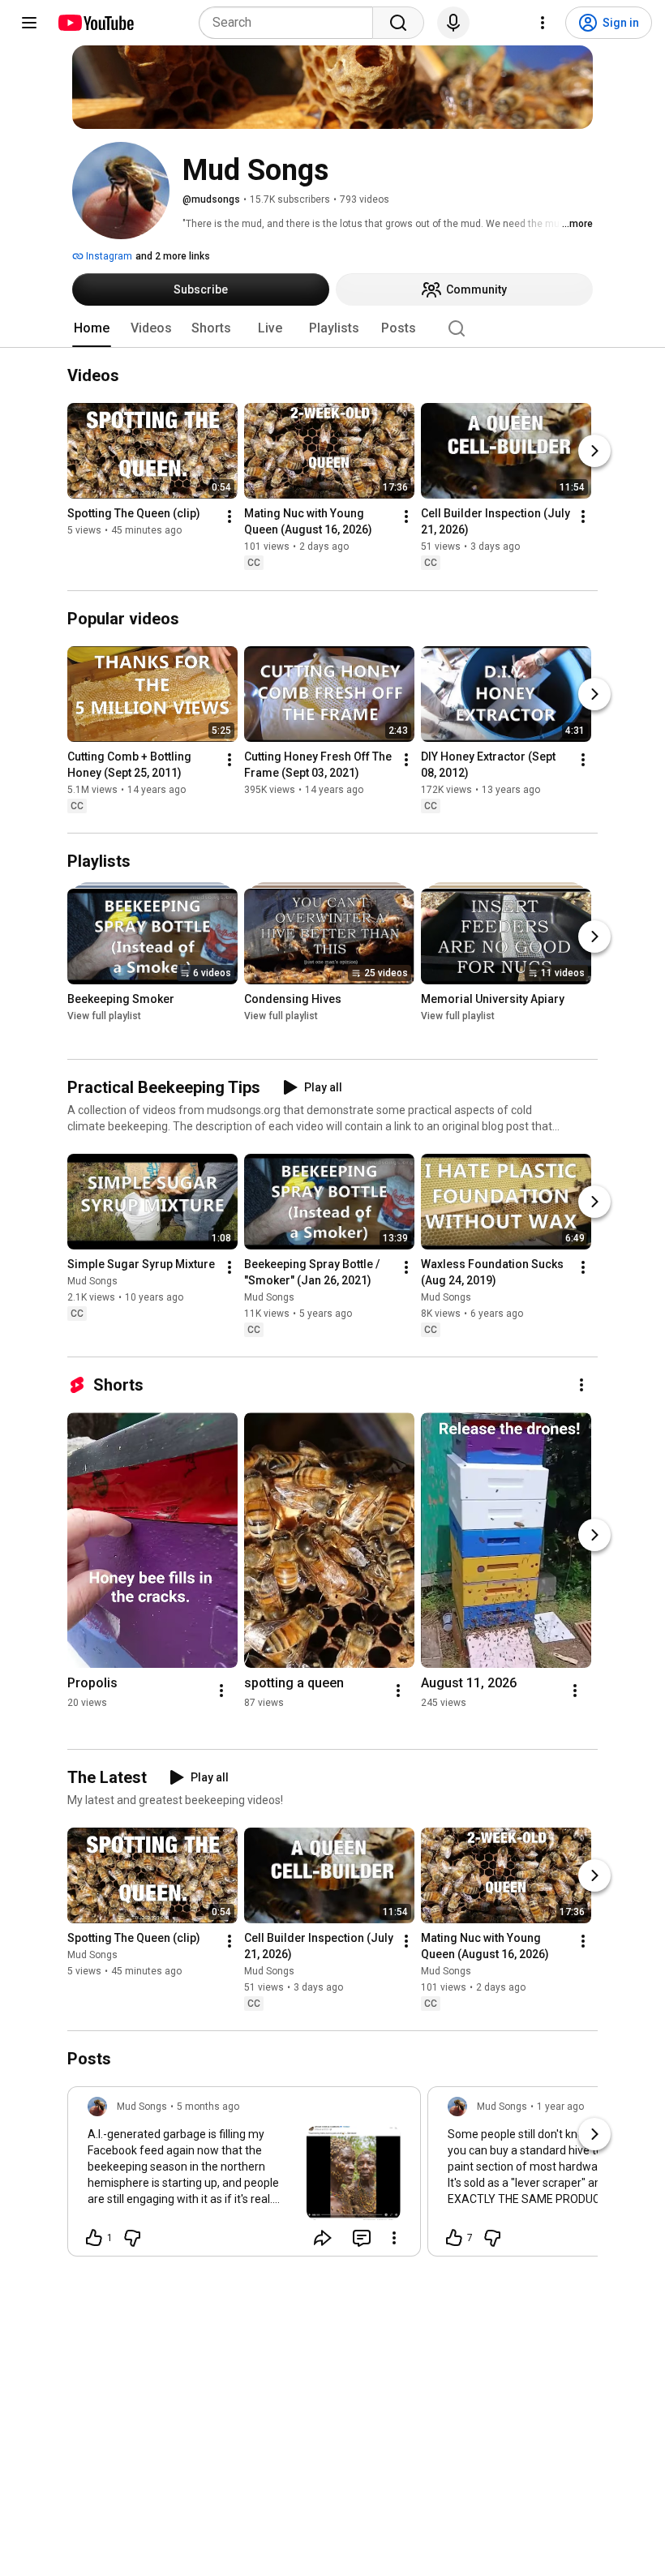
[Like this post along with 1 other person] (94, 2238)
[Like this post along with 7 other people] (454, 2238)
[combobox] (291, 23)
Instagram (108, 256)
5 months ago (208, 2107)
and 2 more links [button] (173, 256)
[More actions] (230, 517)
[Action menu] (394, 2238)
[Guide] (29, 23)
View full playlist (104, 1016)
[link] (244, 2176)
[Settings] (543, 23)
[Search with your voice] (453, 23)
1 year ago (560, 2107)
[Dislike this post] (132, 2238)
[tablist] (332, 328)
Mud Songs (92, 1281)
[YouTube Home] (95, 23)
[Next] (594, 452)
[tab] (92, 328)
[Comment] (362, 2238)
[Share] (323, 2238)
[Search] (398, 23)
